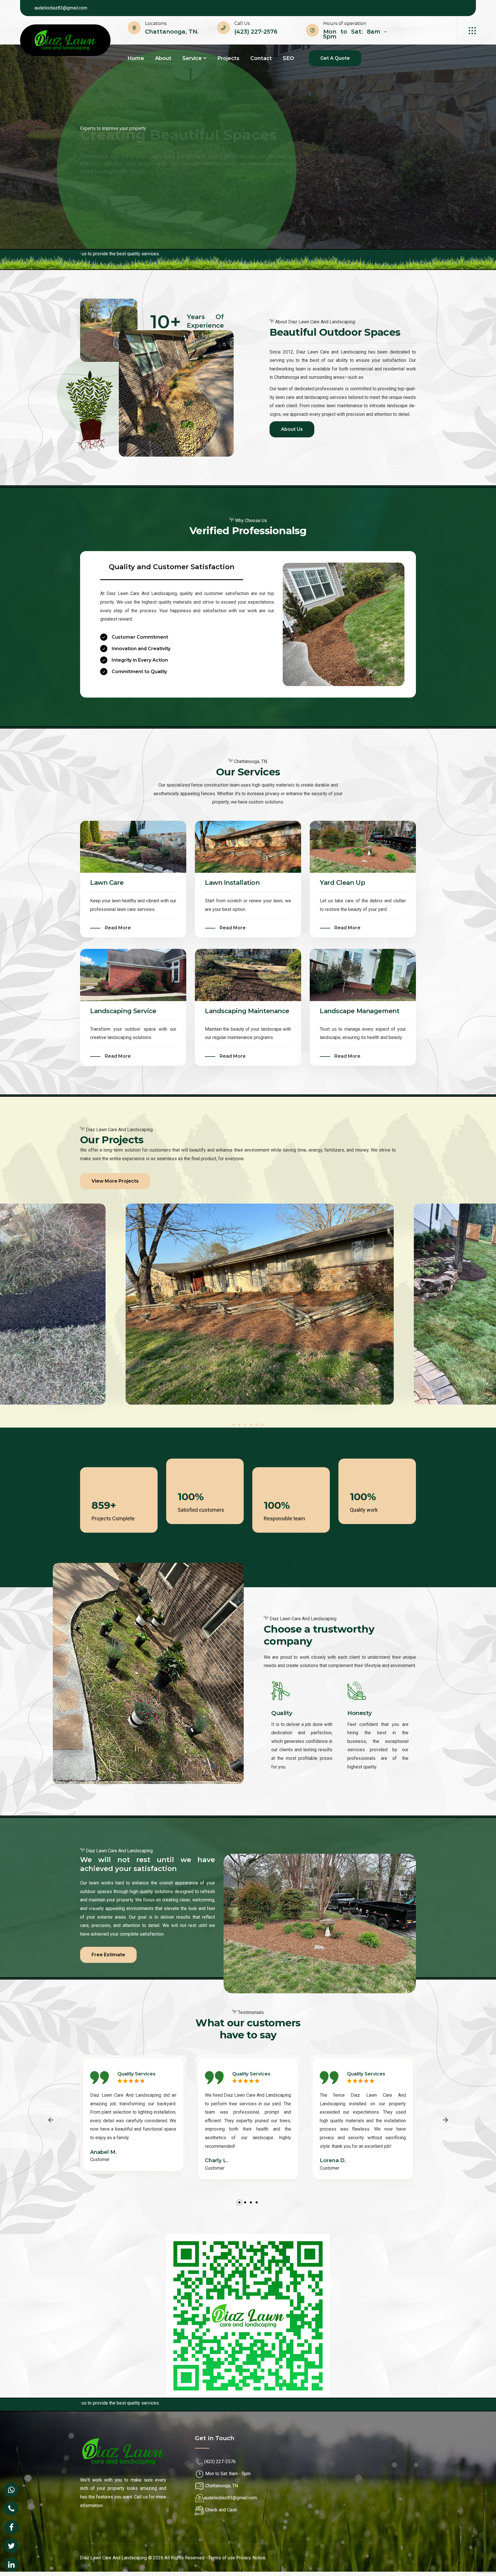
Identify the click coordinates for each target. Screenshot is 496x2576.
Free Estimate (108, 1955)
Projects (228, 58)
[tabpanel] (248, 1304)
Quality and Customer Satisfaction (172, 567)
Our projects (157, 195)
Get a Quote (335, 58)
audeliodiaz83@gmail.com (61, 8)
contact (261, 58)
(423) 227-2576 (256, 32)
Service (192, 58)
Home (136, 58)
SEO (288, 58)
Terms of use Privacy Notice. (237, 2558)
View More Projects (115, 1181)
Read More (118, 928)
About (163, 58)
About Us (102, 195)
